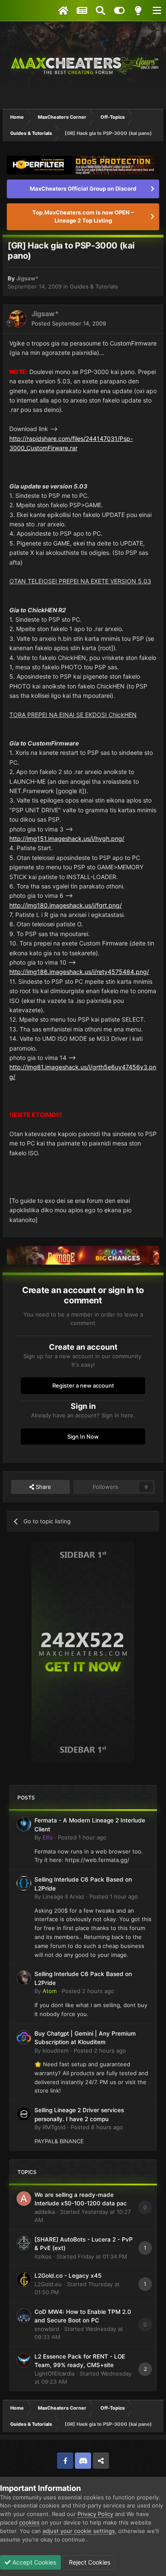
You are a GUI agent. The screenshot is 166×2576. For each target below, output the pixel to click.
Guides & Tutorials (94, 286)
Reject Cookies (89, 2562)
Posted (69, 323)
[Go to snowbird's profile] (24, 2316)
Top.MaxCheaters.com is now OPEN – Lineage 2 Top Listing (83, 217)
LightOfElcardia (54, 2373)
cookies (29, 2522)
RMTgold (54, 2127)
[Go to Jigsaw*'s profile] (18, 319)
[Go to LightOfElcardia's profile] (24, 2360)
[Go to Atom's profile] (24, 1978)
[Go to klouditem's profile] (24, 2037)
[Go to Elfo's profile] (24, 1824)
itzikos (43, 2256)
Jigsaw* (27, 278)
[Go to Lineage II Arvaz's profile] (24, 1883)
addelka (45, 2212)
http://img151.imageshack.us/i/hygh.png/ (67, 838)
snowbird (47, 2329)
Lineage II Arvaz (63, 1896)
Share (43, 1487)
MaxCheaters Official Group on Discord (83, 188)
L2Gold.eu (48, 2284)
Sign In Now (83, 1437)
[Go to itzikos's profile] (24, 2243)
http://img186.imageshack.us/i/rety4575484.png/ (79, 972)
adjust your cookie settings (79, 2531)
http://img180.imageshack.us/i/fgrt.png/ (66, 905)
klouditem (56, 2051)
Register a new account (83, 1385)
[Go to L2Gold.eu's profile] (24, 2279)
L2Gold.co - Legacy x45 (68, 2276)
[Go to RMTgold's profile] (24, 2114)
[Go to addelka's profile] (24, 2199)
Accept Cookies (33, 2562)
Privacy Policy (95, 2514)
